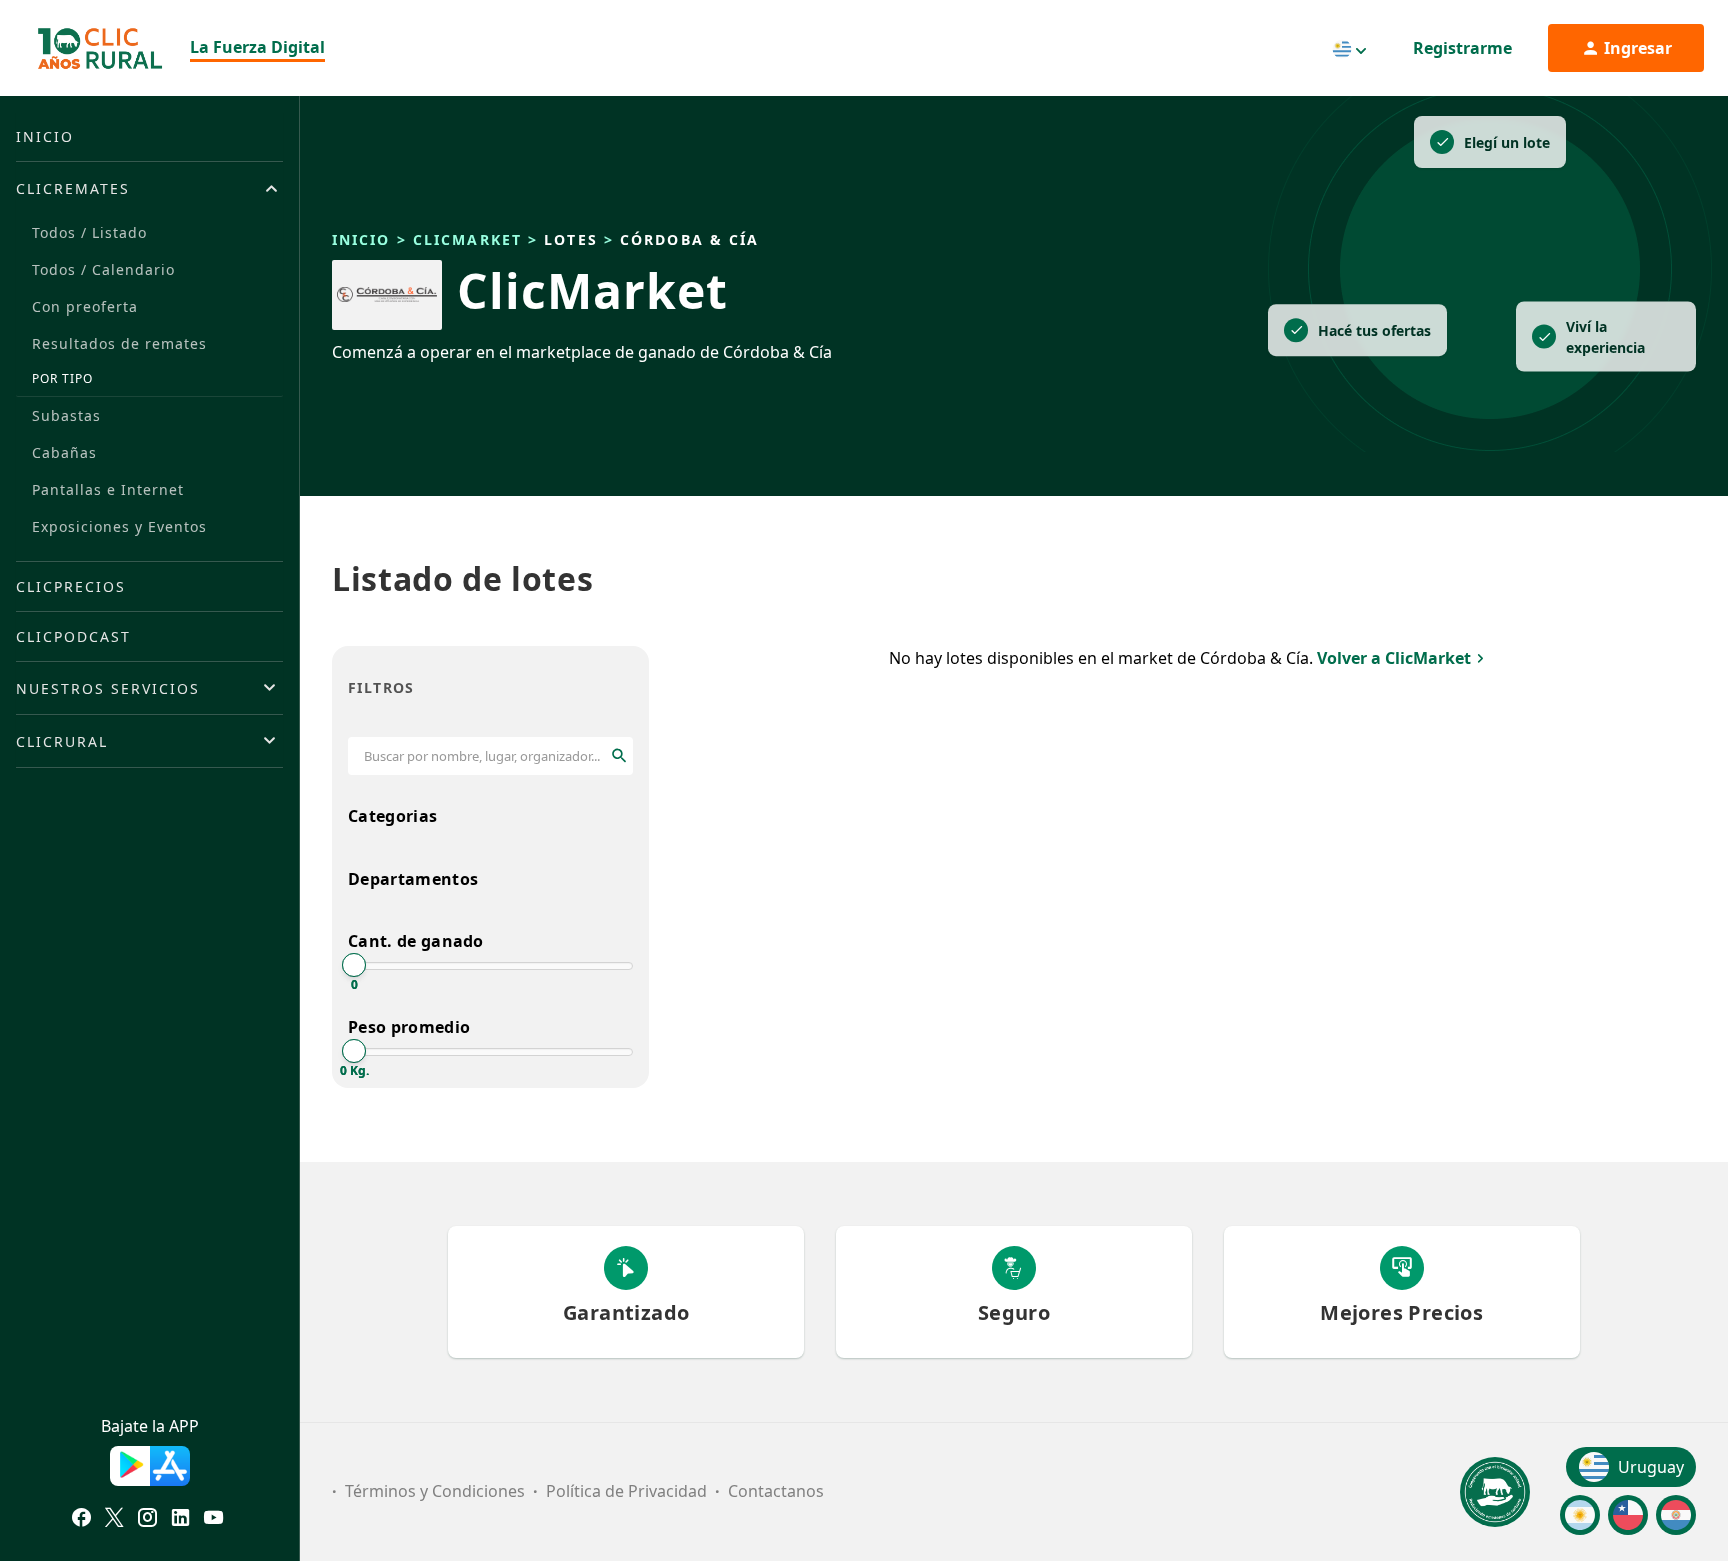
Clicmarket (467, 239)
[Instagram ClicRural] (147, 1520)
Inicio (45, 136)
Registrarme (1462, 48)
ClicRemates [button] (73, 188)
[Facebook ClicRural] (81, 1520)
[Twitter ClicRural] (114, 1520)
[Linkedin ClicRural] (180, 1520)
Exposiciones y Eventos (119, 526)
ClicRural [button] (62, 741)
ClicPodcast (73, 636)
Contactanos (776, 1491)
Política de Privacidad (626, 1491)
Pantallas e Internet (108, 489)
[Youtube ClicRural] (213, 1520)
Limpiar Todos (591, 687)
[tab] (149, 188)
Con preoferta (85, 306)
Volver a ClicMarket (1394, 658)
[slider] (354, 965)
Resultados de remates (119, 343)
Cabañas (64, 452)
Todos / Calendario (103, 269)
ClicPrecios (71, 586)
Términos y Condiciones (435, 1491)
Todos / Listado (89, 232)
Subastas (66, 415)
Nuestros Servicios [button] (108, 688)
